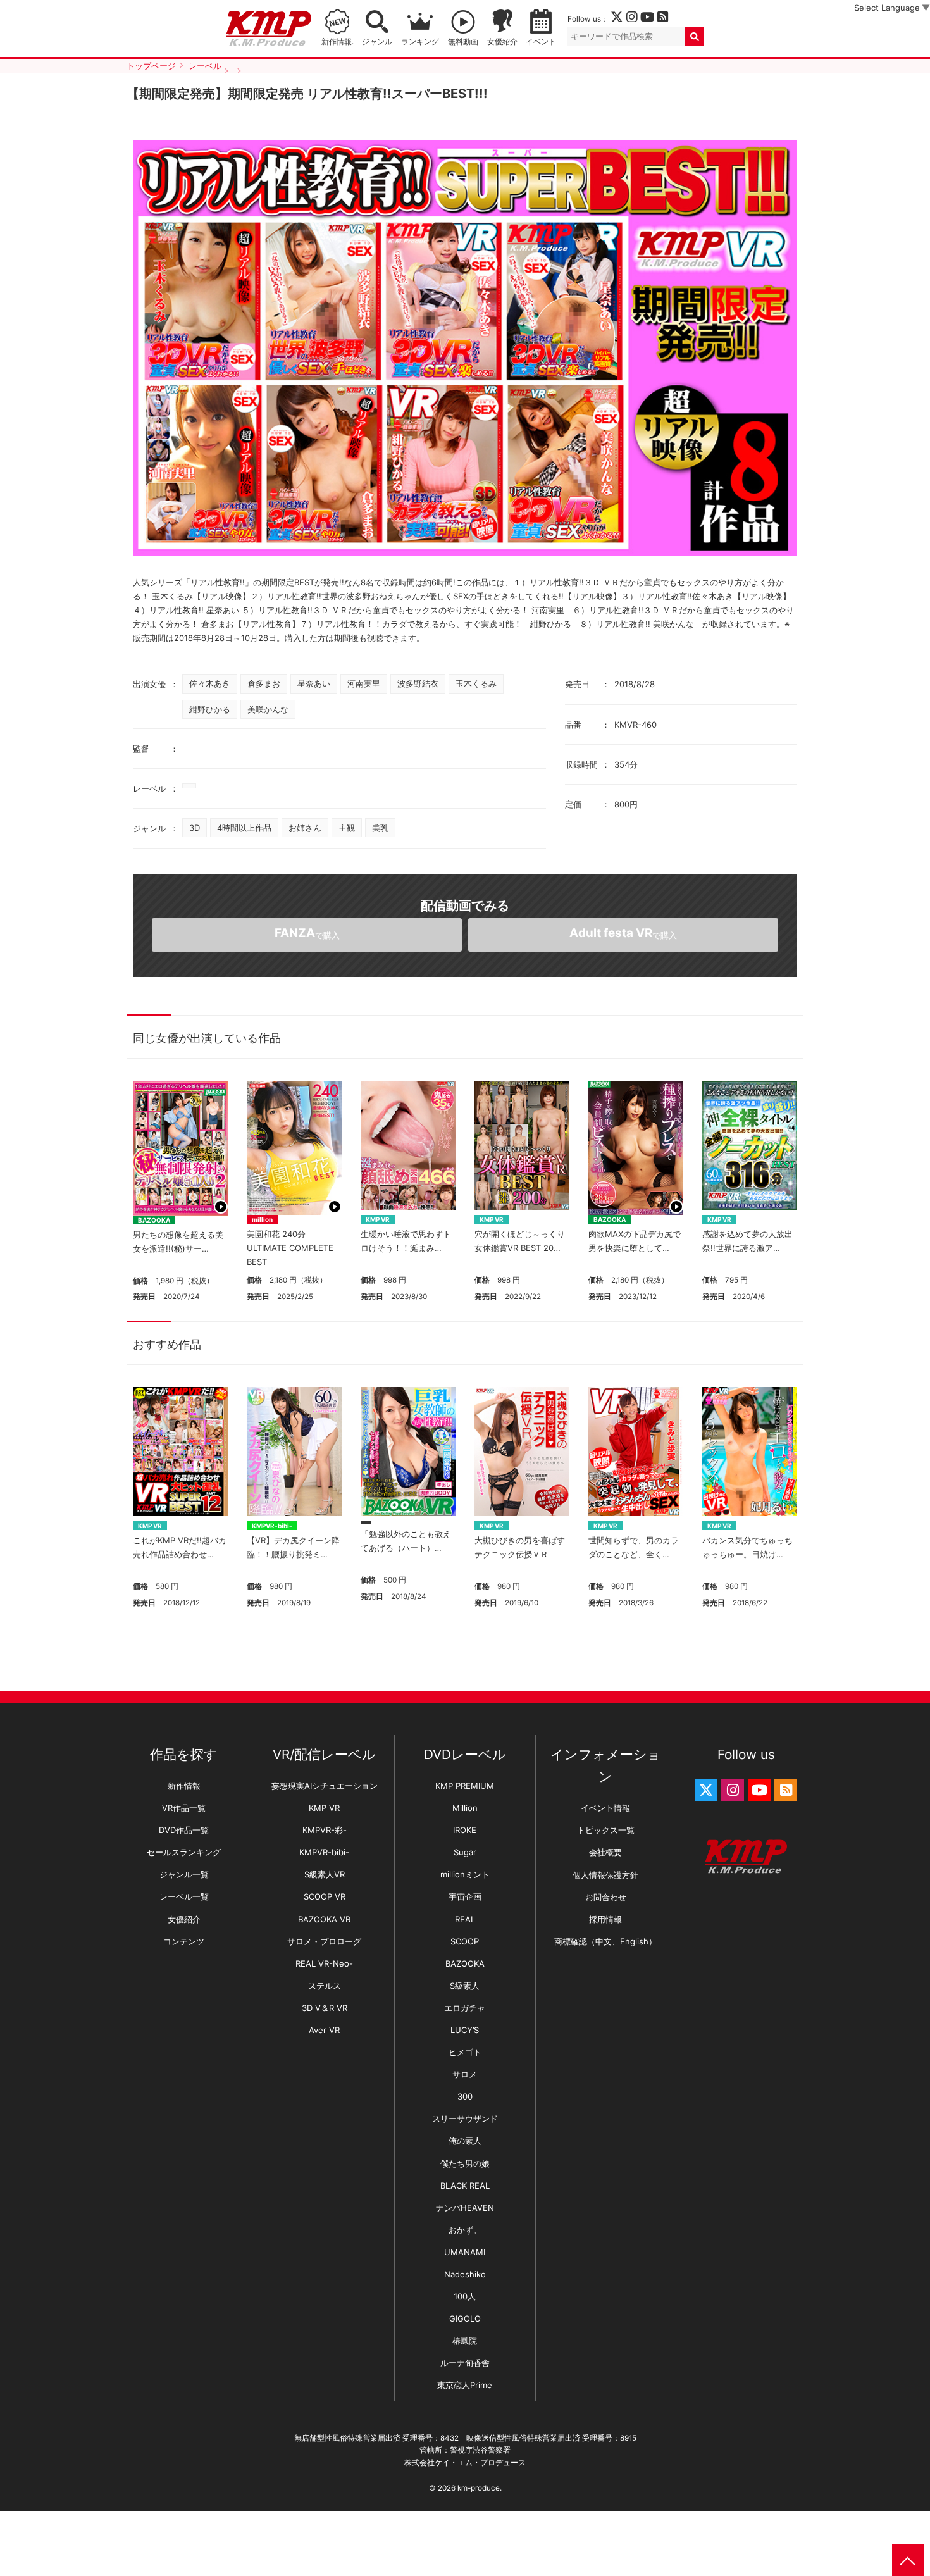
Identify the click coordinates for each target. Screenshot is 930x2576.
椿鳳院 (465, 2341)
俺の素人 (465, 2141)
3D (195, 828)
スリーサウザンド (465, 2119)
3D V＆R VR (325, 2008)
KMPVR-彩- (325, 1830)
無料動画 (463, 42)
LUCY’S (465, 2030)
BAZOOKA (154, 1220)
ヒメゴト (465, 2052)
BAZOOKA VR (324, 1919)
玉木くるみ (476, 683)
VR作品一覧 (184, 1808)
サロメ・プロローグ (324, 1941)
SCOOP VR (325, 1896)
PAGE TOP (908, 2560)
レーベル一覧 (184, 1896)
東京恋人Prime (465, 2385)
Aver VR (324, 2030)
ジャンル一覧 (184, 1874)
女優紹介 (502, 42)
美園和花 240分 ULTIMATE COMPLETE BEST (290, 1248)
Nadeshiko (465, 2274)
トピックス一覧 (606, 1830)
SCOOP (465, 1941)
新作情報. (338, 42)
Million (465, 1808)
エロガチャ (465, 2008)
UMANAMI (465, 2252)
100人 (465, 2296)
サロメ (465, 2074)
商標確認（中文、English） (605, 1941)
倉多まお (264, 683)
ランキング (420, 42)
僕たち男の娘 (465, 2163)
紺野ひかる (210, 709)
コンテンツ (184, 1941)
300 (465, 2096)
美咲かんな (268, 709)
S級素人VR (325, 1874)
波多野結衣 (418, 683)
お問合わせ (606, 1897)
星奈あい (314, 683)
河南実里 (364, 683)
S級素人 (465, 1986)
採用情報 (605, 1919)
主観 (347, 828)
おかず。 (465, 2230)
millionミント (465, 1874)
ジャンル (377, 42)
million (262, 1219)
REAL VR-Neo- (324, 1963)
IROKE (465, 1830)
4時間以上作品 (244, 828)
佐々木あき (210, 683)
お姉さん (305, 828)
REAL (465, 1919)
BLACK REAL (465, 2186)
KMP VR (378, 1219)
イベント (541, 42)
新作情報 (184, 1786)
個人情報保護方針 (605, 1875)
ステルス (325, 1986)
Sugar (465, 1852)
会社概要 (605, 1852)
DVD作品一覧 (184, 1830)
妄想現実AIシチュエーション (325, 1786)
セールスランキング (184, 1852)
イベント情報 (605, 1808)
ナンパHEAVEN (465, 2208)
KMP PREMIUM (465, 1786)
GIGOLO (465, 2318)
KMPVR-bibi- (272, 1526)
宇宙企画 (465, 1896)
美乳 (380, 828)
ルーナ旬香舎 (465, 2363)
